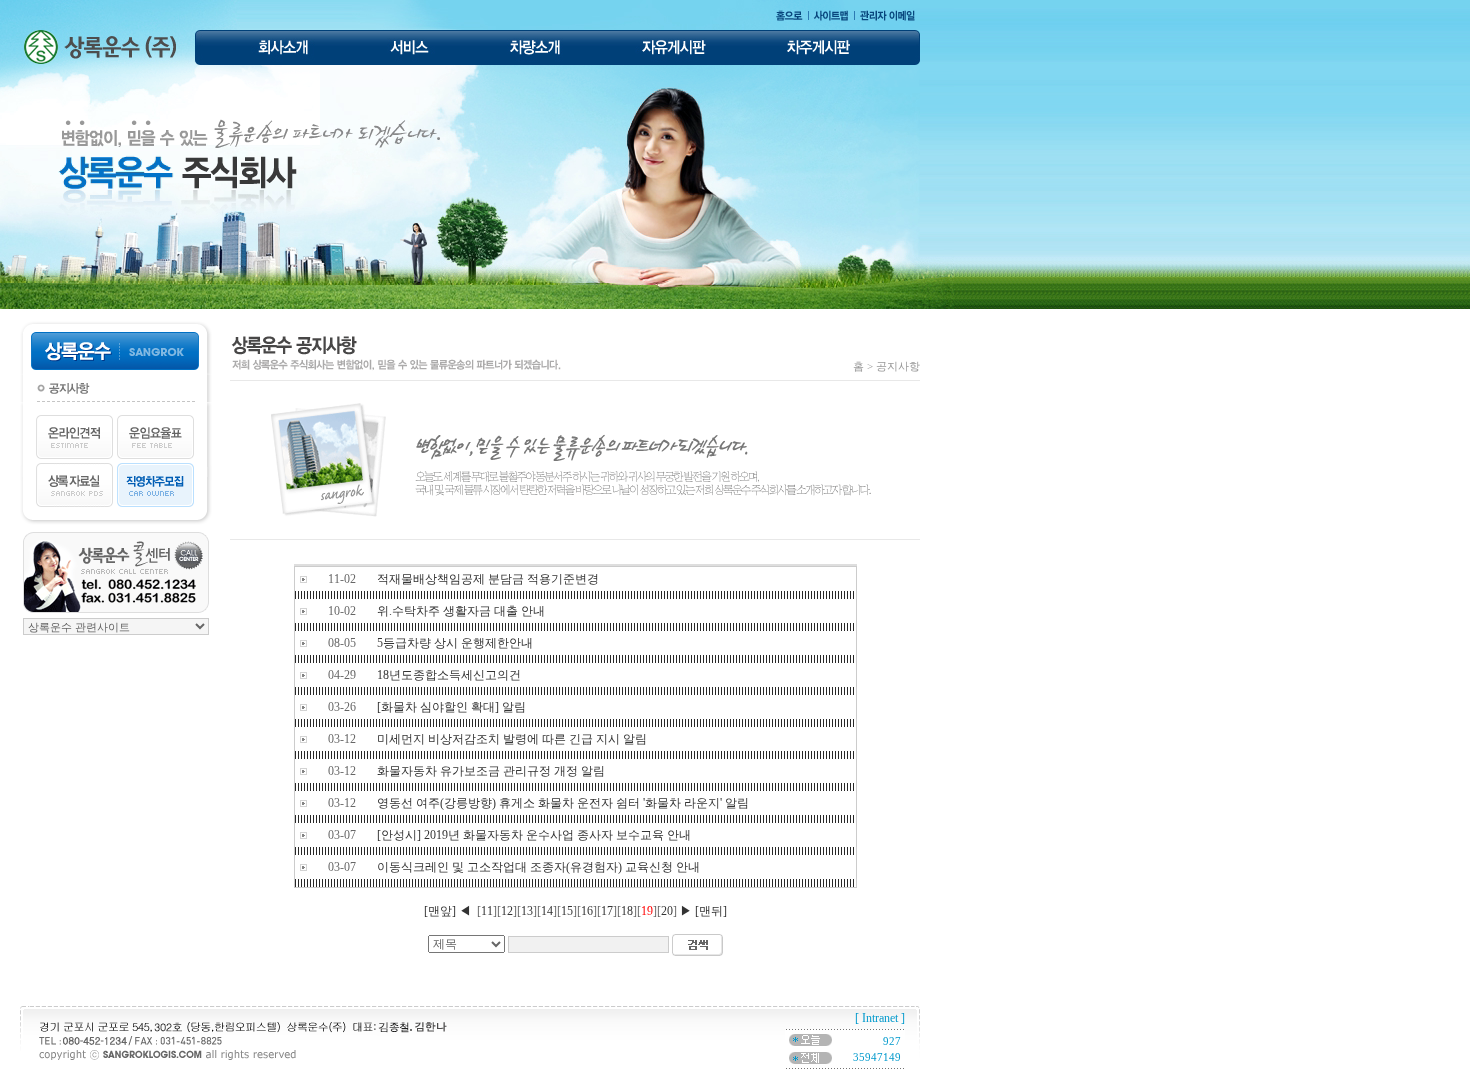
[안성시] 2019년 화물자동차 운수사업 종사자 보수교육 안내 (534, 835)
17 (607, 911)
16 (587, 911)
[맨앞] (440, 911)
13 (527, 911)
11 (487, 911)
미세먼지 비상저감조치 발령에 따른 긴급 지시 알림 (512, 739)
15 (567, 911)
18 (627, 911)
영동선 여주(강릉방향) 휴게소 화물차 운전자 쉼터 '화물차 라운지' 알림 (563, 803)
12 (507, 911)
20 (667, 911)
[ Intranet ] (880, 1018)
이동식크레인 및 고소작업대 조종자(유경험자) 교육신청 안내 (538, 867)
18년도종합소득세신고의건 (449, 675)
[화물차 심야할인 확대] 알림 (451, 707)
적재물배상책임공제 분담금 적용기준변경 (488, 579)
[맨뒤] (711, 911)
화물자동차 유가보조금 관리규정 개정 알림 (491, 771)
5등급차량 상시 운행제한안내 (455, 643)
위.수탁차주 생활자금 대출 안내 (461, 611)
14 (547, 911)
